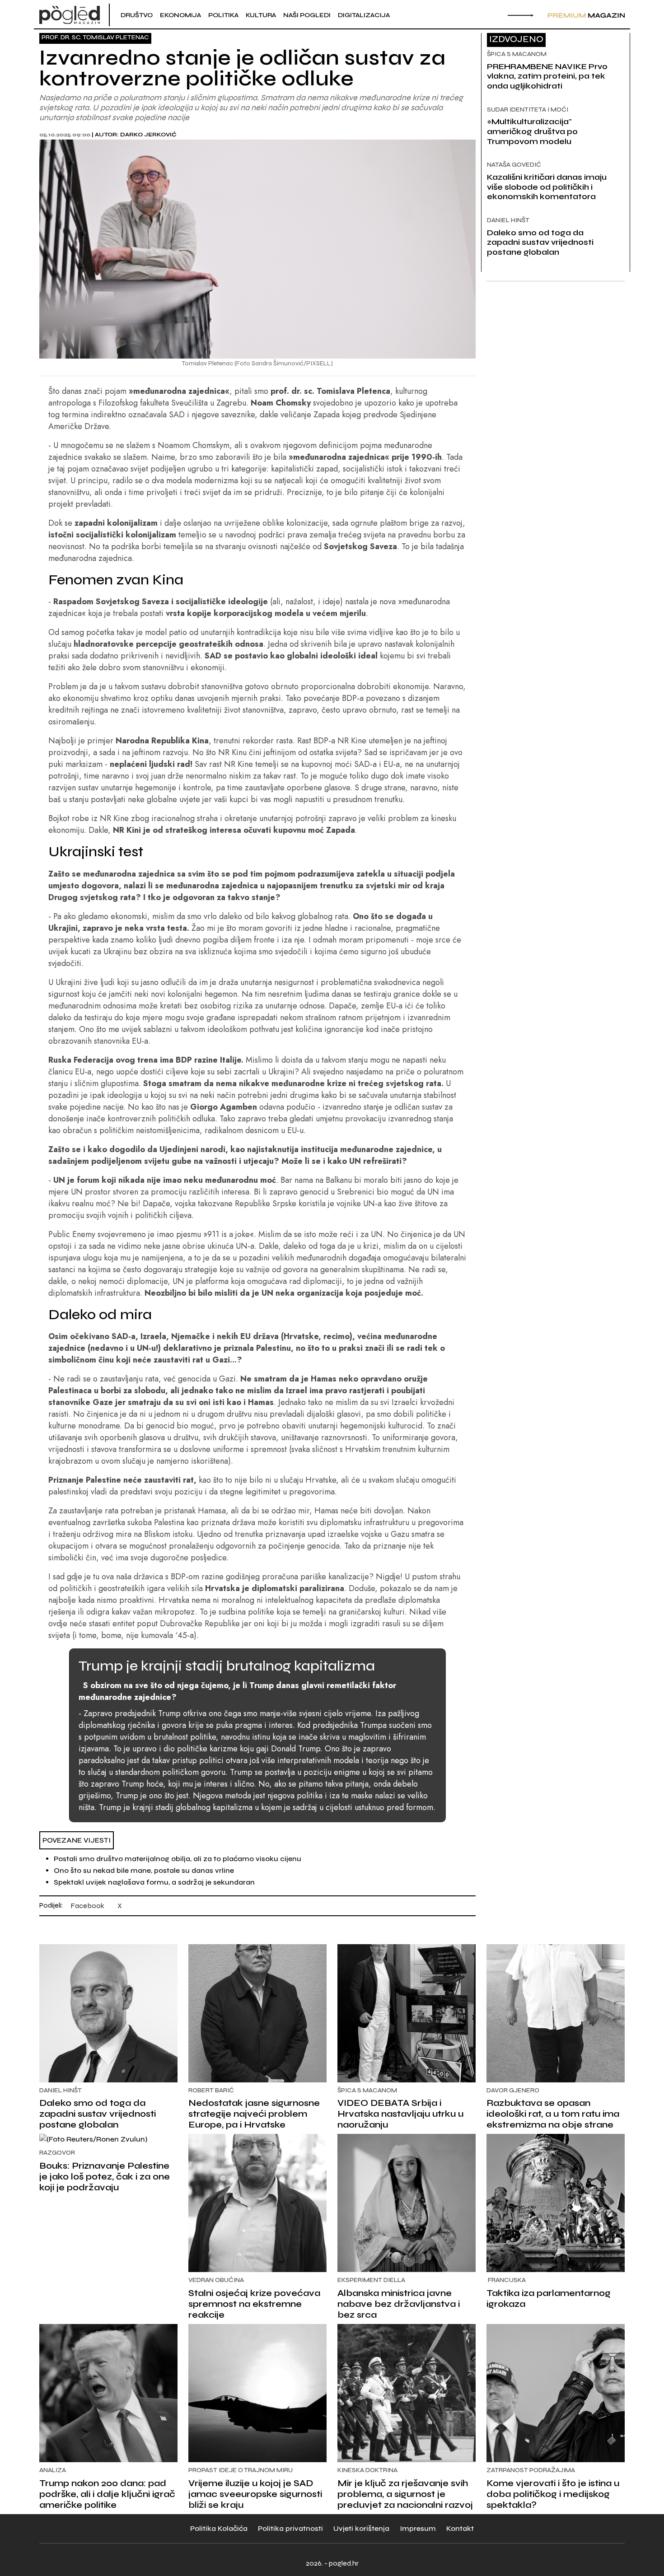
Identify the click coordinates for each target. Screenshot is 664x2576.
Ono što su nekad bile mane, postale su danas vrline (144, 1870)
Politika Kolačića (219, 2528)
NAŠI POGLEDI (307, 15)
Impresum (418, 2528)
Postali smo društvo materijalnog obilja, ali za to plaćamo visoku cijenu (178, 1859)
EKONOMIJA (180, 15)
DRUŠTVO (137, 15)
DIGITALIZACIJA (364, 15)
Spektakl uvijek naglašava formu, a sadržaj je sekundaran (154, 1882)
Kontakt (460, 2528)
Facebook (87, 1906)
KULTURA (261, 15)
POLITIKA (223, 15)
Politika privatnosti (290, 2528)
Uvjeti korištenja (361, 2528)
